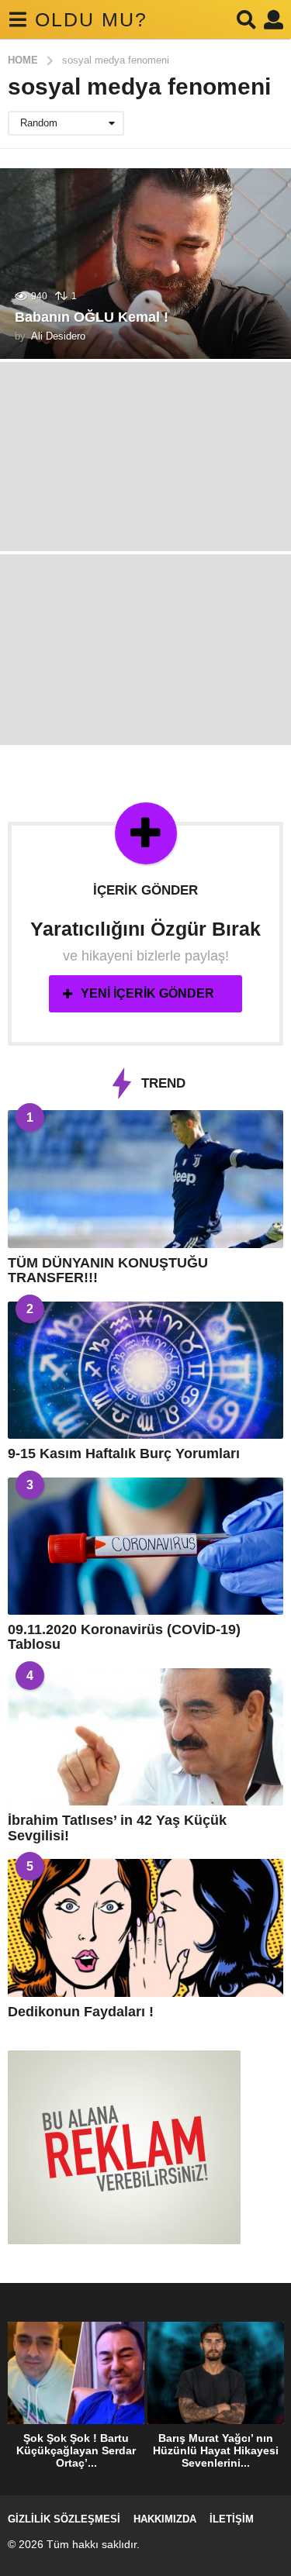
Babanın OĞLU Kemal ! (92, 317)
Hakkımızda (165, 2519)
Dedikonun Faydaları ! (81, 2012)
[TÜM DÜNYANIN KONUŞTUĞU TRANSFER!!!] (145, 1179)
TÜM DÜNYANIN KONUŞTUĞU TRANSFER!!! (108, 1270)
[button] (17, 19)
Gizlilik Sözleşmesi (64, 2519)
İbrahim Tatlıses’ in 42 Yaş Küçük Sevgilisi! (117, 1828)
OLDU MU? (91, 19)
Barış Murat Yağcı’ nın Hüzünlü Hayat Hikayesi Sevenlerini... (216, 2450)
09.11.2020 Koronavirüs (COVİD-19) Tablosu (124, 1637)
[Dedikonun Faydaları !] (145, 1928)
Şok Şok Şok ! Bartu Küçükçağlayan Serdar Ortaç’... (76, 2450)
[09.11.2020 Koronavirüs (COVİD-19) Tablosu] (145, 1547)
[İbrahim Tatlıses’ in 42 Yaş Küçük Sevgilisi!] (145, 1737)
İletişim (232, 2519)
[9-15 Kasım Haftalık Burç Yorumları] (145, 1371)
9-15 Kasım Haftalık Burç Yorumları (124, 1454)
